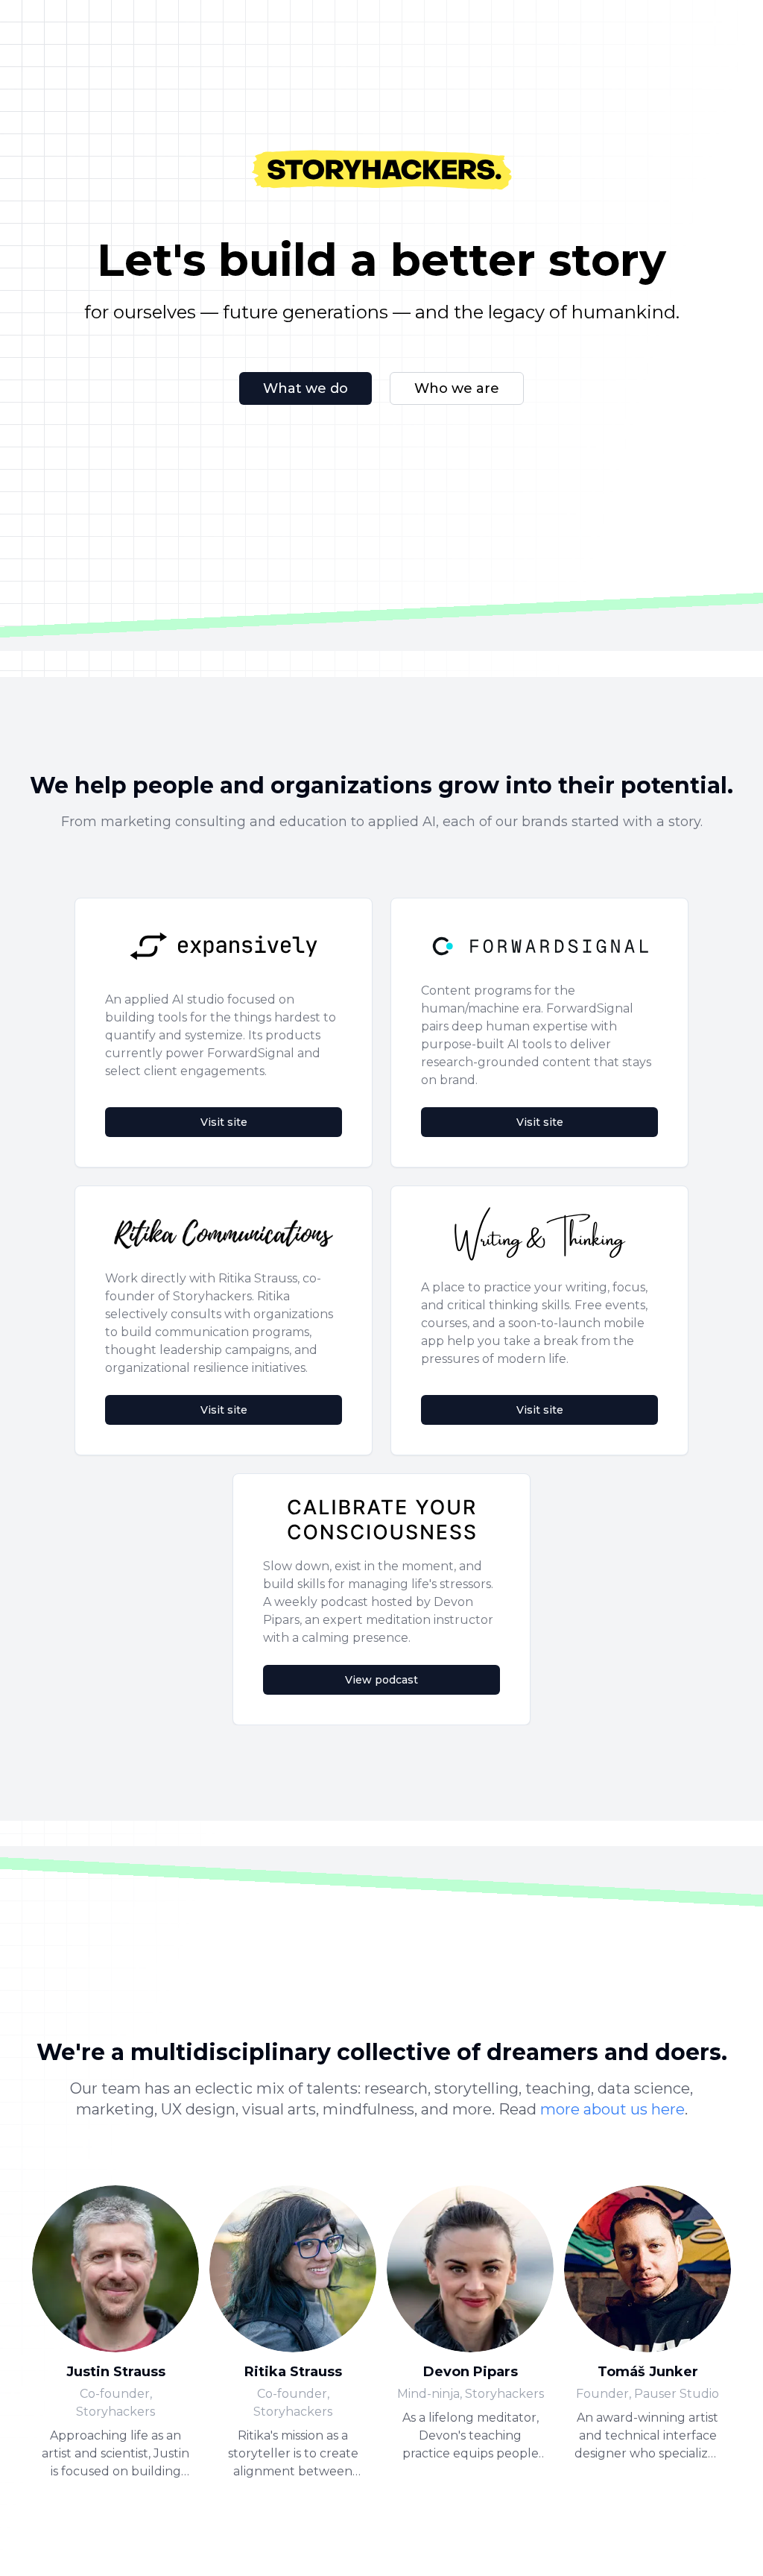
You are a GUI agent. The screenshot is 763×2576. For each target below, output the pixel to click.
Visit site (224, 1122)
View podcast (381, 1680)
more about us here (612, 2109)
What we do (305, 388)
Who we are (457, 388)
